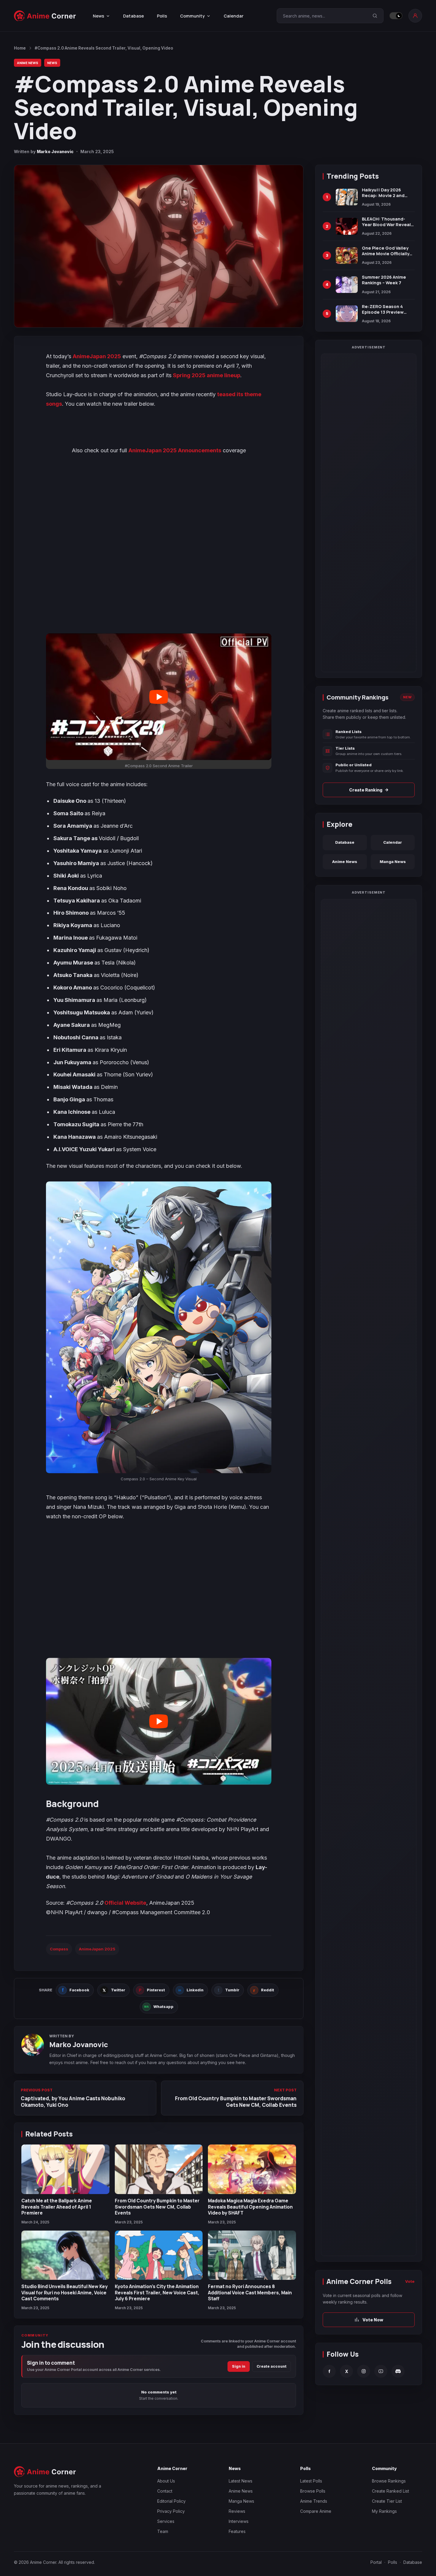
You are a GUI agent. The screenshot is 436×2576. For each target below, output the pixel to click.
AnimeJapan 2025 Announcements (175, 450)
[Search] (375, 16)
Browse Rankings (389, 2481)
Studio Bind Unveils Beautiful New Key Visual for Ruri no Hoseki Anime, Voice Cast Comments (65, 2292)
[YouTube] (381, 2371)
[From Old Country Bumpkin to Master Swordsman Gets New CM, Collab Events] (159, 2169)
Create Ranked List (390, 2491)
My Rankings (384, 2511)
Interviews (239, 2521)
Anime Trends (314, 2501)
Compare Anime (316, 2511)
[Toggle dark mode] (396, 16)
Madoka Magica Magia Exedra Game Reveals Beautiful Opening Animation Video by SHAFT (250, 2207)
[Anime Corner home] (45, 16)
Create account (272, 2366)
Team (163, 2531)
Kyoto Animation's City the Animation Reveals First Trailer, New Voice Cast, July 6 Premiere (157, 2292)
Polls (162, 16)
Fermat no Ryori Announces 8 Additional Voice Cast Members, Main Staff (250, 2292)
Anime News (28, 63)
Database (133, 16)
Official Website (125, 1903)
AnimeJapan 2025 (97, 356)
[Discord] (398, 2371)
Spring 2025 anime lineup (207, 375)
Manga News (393, 862)
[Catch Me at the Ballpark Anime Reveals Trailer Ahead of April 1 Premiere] (65, 2169)
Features (237, 2531)
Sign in (239, 2366)
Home (20, 48)
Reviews (237, 2511)
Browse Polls (313, 2491)
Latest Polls (311, 2481)
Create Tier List (387, 2501)
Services (166, 2521)
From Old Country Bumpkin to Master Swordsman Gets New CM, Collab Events (157, 2207)
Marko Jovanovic (55, 152)
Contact (165, 2491)
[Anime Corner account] (415, 16)
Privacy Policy (171, 2511)
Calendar (234, 16)
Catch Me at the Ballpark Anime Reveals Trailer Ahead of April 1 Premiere (57, 2207)
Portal (376, 2562)
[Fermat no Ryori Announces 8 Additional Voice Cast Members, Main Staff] (252, 2255)
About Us (166, 2481)
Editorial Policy (171, 2501)
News (52, 63)
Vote (410, 2281)
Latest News (241, 2481)
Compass (59, 1949)
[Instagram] (364, 2371)
